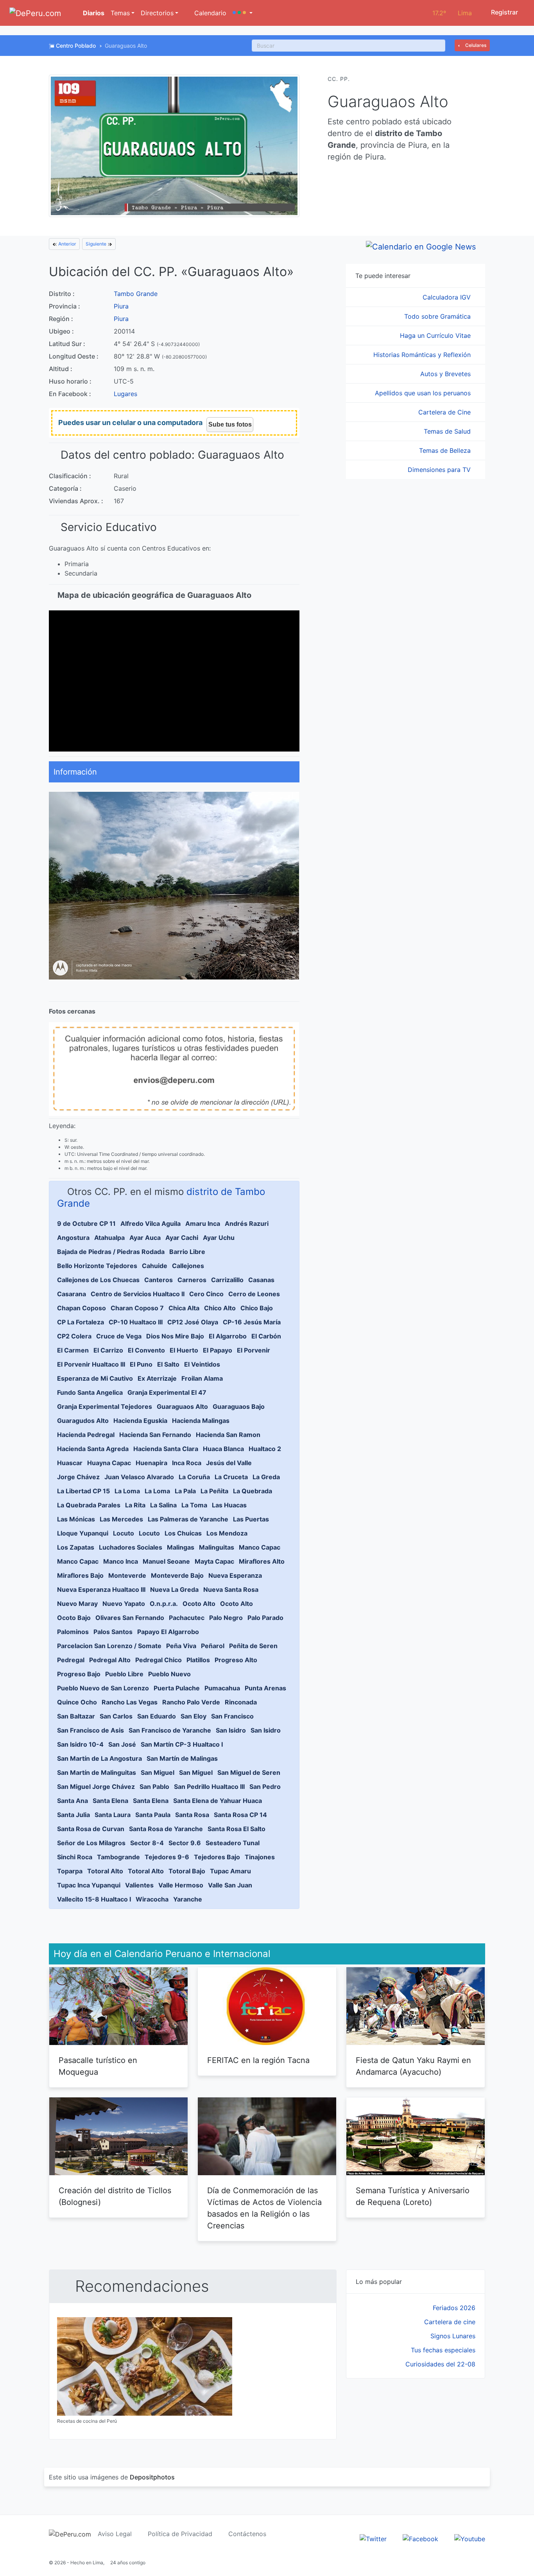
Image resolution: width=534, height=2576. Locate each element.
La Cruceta (231, 1477)
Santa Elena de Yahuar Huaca (218, 1801)
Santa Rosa (192, 1815)
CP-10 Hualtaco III (136, 1322)
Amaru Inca (203, 1223)
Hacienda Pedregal (86, 1435)
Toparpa (70, 1871)
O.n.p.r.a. (164, 1604)
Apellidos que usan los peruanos (424, 393)
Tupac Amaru (230, 1871)
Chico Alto (220, 1308)
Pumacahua (222, 1688)
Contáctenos (247, 2534)
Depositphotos (152, 2477)
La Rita (135, 1505)
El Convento (146, 1350)
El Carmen (73, 1350)
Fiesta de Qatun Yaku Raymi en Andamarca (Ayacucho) (413, 2066)
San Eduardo (157, 1716)
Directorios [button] (157, 13)
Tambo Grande (136, 294)
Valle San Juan (230, 1885)
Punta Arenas (265, 1688)
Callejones (188, 1266)
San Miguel (158, 1772)
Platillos (198, 1660)
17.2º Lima (452, 13)
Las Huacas (229, 1505)
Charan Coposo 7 (137, 1308)
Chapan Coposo (82, 1308)
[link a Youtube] (470, 2538)
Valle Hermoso (181, 1885)
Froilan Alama (202, 1378)
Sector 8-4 (147, 1843)
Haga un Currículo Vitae (436, 335)
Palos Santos (113, 1632)
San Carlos (116, 1716)
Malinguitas (217, 1547)
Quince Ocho (77, 1702)
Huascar (70, 1463)
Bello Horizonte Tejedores (97, 1266)
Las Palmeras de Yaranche (188, 1519)
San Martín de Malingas (182, 1758)
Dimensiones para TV (440, 470)
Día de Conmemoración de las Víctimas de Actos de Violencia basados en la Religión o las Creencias (264, 2208)
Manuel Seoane (166, 1561)
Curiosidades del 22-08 (440, 2364)
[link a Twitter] (373, 2538)
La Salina (163, 1505)
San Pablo (154, 1787)
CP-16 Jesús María (252, 1322)
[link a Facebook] (420, 2538)
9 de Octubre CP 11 (86, 1223)
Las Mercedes (121, 1519)
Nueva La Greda (174, 1589)
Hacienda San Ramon (228, 1435)
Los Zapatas (76, 1547)
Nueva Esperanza (235, 1575)
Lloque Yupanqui (83, 1533)
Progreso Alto (236, 1660)
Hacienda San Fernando (155, 1435)
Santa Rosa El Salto (237, 1829)
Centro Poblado (76, 46)
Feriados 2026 (454, 2308)
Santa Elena (110, 1801)
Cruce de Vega (119, 1336)
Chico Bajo (257, 1308)
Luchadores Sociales (131, 1547)
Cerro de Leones (254, 1294)
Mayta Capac (214, 1561)
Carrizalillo (227, 1280)
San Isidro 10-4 (80, 1744)
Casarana (72, 1294)
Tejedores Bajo (217, 1857)
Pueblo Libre (124, 1674)
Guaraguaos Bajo (239, 1406)
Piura (121, 306)
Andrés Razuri (247, 1223)
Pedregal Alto (110, 1660)
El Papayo (218, 1350)
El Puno (141, 1364)
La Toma (194, 1505)
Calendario (209, 13)
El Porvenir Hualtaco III (91, 1364)
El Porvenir (254, 1350)
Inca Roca (187, 1463)
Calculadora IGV (448, 297)
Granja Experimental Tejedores (105, 1406)
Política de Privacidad (180, 2534)
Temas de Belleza (446, 450)
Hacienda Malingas (201, 1421)
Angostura (73, 1238)
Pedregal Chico (159, 1660)
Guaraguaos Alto (182, 1406)
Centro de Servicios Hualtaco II (138, 1294)
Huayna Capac (109, 1463)
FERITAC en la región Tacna (258, 2060)
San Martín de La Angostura (99, 1758)
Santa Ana (73, 1801)
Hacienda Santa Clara (166, 1449)
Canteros (159, 1280)
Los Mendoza (227, 1533)
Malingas (181, 1547)
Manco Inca (121, 1561)
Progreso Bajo (79, 1674)
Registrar (504, 12)
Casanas (261, 1280)
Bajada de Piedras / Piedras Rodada (111, 1252)
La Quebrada (253, 1491)
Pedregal (71, 1660)
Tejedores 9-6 (167, 1857)
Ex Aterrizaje (157, 1378)
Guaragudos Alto (83, 1421)
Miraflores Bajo (80, 1575)
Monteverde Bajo (177, 1575)
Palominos (73, 1632)
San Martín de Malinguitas (97, 1772)
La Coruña (194, 1477)
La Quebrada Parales (89, 1505)
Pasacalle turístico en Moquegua (98, 2066)
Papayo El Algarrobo (168, 1632)
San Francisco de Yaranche (170, 1730)
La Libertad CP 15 (83, 1491)
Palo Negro (226, 1618)
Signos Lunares (453, 2336)
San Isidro (231, 1730)
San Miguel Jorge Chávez (96, 1787)
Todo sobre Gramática (438, 316)
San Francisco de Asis (90, 1730)
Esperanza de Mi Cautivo (95, 1378)
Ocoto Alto (199, 1604)
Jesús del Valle (229, 1463)
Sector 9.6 (185, 1843)
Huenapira (151, 1463)
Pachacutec (187, 1618)
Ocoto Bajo (74, 1618)
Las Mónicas (76, 1519)
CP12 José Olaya (193, 1322)
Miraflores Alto (262, 1561)
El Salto (168, 1364)
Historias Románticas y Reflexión (423, 355)
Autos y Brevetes (446, 374)
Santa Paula (153, 1815)
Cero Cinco (206, 1294)
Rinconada (241, 1702)
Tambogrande (118, 1857)
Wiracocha (152, 1899)
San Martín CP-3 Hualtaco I (182, 1744)
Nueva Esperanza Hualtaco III (101, 1589)
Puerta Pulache (177, 1688)
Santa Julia (73, 1815)
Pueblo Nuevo (169, 1674)
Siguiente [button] (97, 244)
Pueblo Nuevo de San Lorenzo (103, 1688)
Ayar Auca (145, 1238)
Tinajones (260, 1857)
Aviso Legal (115, 2534)
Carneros (192, 1280)
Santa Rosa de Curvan (91, 1829)
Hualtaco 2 (265, 1449)
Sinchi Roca (75, 1857)
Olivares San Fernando (130, 1618)
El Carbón (266, 1336)
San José (122, 1744)
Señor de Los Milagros (91, 1843)
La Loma (127, 1491)
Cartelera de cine (450, 2322)
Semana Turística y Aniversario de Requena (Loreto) (413, 2196)
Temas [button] (120, 13)
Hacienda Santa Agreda (93, 1449)
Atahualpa (109, 1238)
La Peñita (214, 1491)
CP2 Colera (74, 1336)
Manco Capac (260, 1547)
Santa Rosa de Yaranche (166, 1829)
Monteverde (127, 1575)
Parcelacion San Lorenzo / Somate (109, 1646)
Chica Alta (184, 1308)
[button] (243, 13)
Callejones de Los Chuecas (98, 1280)
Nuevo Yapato (124, 1604)
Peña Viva (181, 1646)
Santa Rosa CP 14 (240, 1815)
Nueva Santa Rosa (231, 1589)
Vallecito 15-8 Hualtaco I (94, 1899)
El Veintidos (202, 1364)
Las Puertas (251, 1519)
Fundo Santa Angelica (90, 1392)
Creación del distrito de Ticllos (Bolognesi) (115, 2196)
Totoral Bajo (187, 1871)
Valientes (139, 1885)
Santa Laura (113, 1815)
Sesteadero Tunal (233, 1843)
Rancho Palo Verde (191, 1702)
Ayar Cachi (182, 1238)
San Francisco (232, 1716)
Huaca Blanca (223, 1449)
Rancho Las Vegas (130, 1702)
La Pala (185, 1491)
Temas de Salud (448, 431)
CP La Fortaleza (81, 1322)
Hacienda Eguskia (140, 1421)
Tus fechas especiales (443, 2350)
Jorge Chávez (78, 1477)
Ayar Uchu (219, 1238)
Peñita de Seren (253, 1646)
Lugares (125, 394)
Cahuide (155, 1266)
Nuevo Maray (77, 1604)
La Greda (266, 1477)
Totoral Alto (105, 1871)
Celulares (475, 45)
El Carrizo (108, 1350)
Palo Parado (265, 1618)
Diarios (93, 13)
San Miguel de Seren (249, 1772)
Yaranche (188, 1899)
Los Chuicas (183, 1533)
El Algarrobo (228, 1336)
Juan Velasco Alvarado (139, 1477)
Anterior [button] (67, 244)
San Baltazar (76, 1716)
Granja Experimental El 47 (167, 1392)
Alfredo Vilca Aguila (151, 1223)
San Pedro (265, 1787)
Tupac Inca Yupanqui (89, 1885)
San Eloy (194, 1716)
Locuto (124, 1533)
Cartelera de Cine (445, 412)
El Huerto (184, 1350)
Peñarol (213, 1646)
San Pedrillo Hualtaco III (209, 1787)
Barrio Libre (187, 1252)
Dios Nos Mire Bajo (175, 1336)
